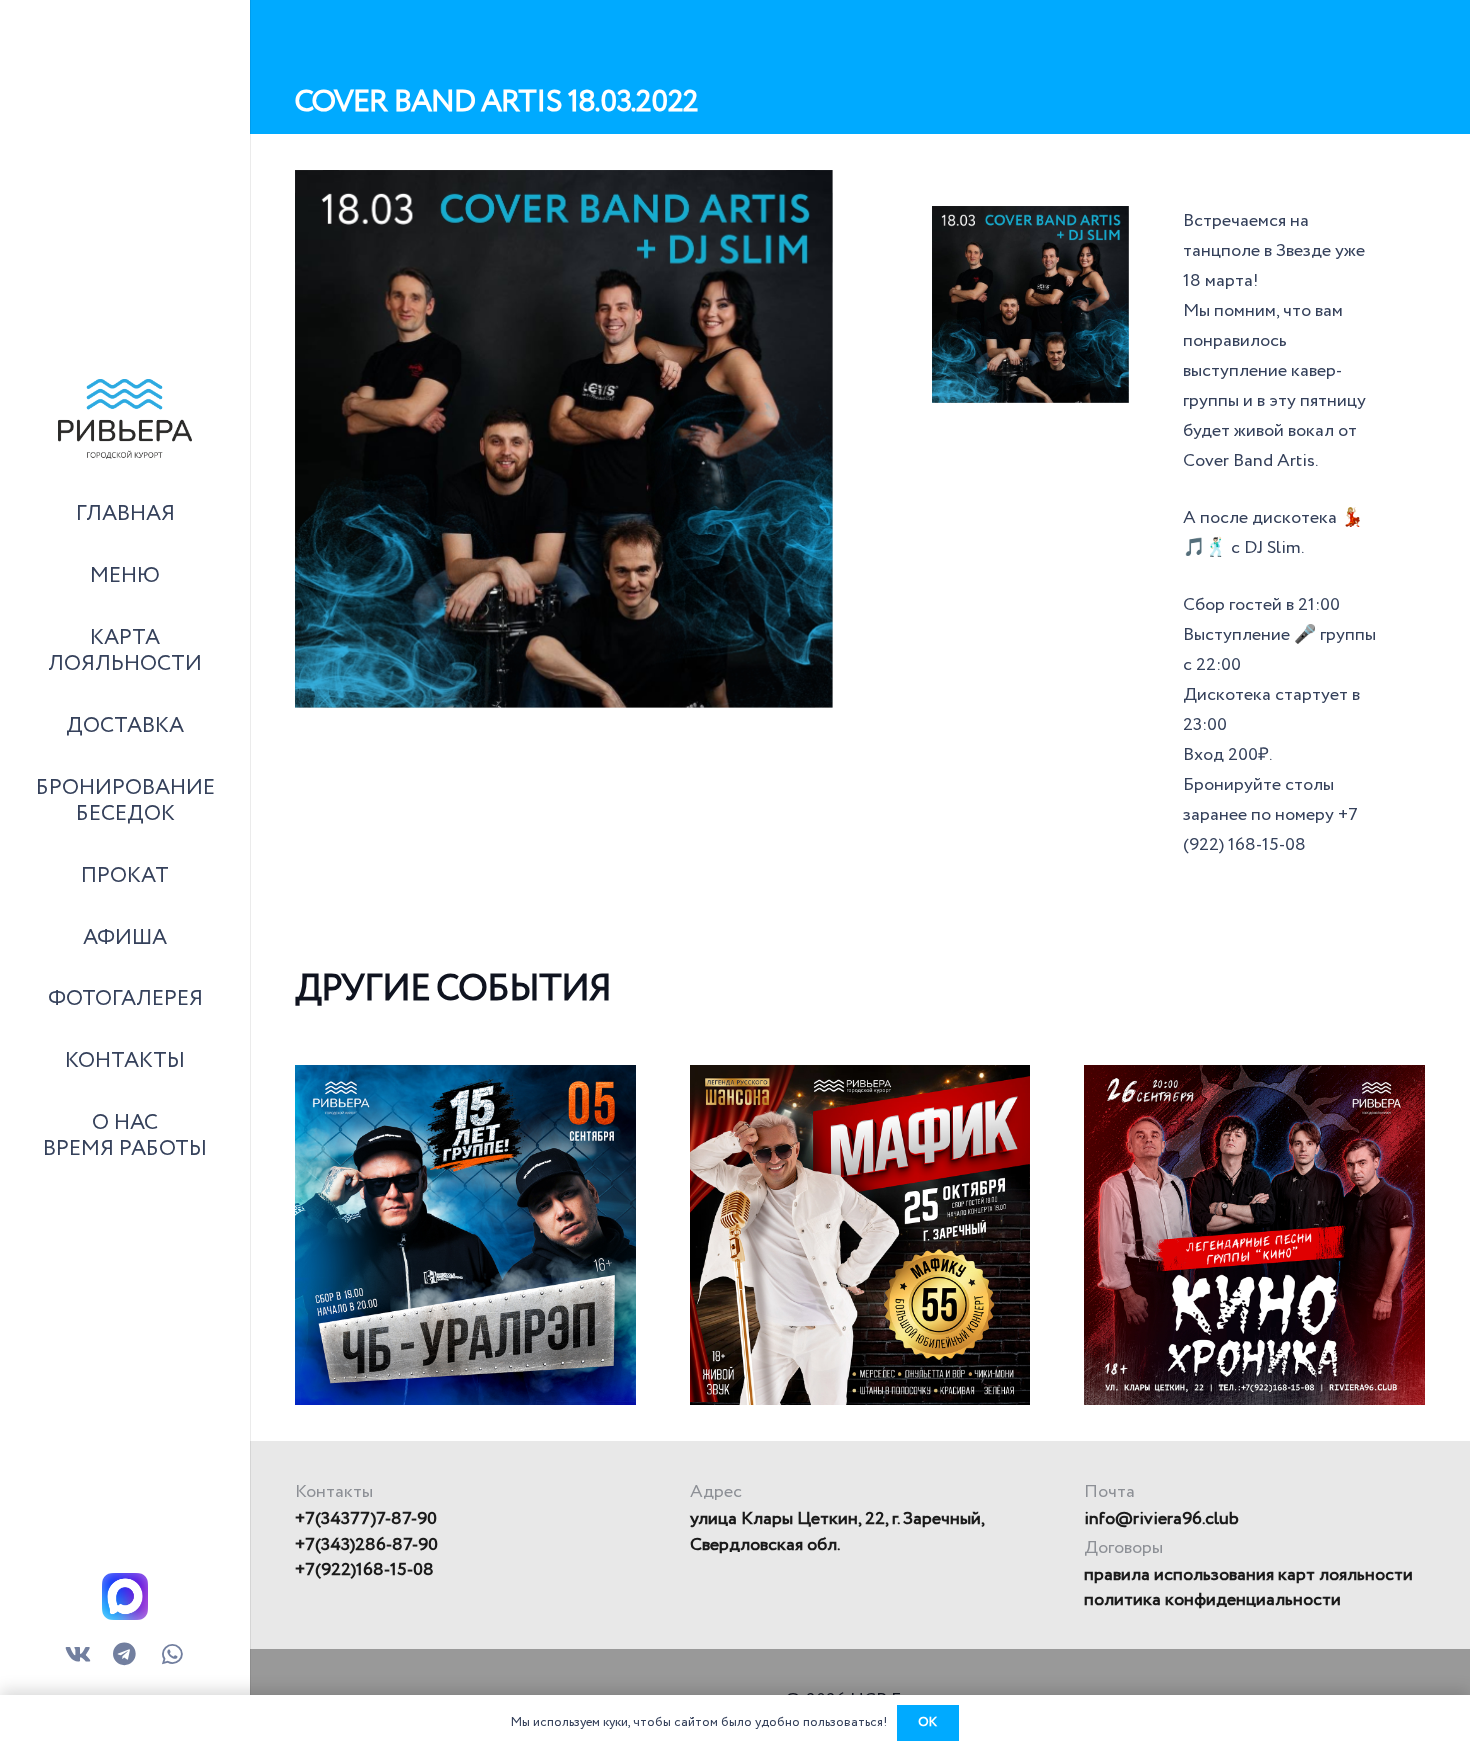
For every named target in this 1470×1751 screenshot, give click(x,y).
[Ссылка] (125, 419)
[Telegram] (125, 1655)
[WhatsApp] (171, 1655)
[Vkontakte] (78, 1655)
